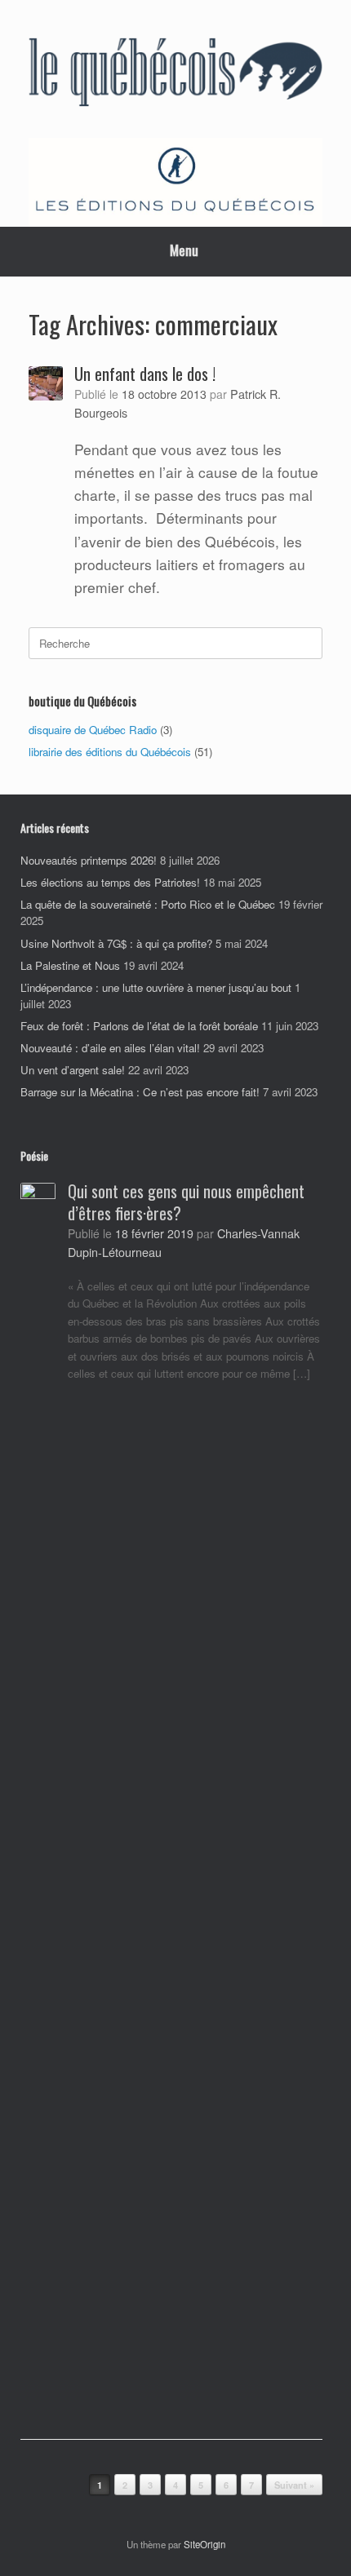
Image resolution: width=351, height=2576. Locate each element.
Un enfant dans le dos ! (145, 374)
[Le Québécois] (175, 75)
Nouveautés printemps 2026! (89, 860)
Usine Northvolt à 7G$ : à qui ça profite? (116, 943)
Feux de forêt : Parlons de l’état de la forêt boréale (139, 1026)
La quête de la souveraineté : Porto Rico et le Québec (148, 904)
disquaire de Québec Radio (93, 730)
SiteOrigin (204, 2544)
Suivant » (294, 2485)
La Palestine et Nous (70, 965)
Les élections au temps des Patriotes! (110, 882)
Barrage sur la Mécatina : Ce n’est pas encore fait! (140, 1092)
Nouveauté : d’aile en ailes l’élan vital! (110, 1048)
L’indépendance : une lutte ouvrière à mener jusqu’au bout (156, 987)
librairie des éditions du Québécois (110, 752)
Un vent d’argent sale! (73, 1070)
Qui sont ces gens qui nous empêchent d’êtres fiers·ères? (186, 1202)
